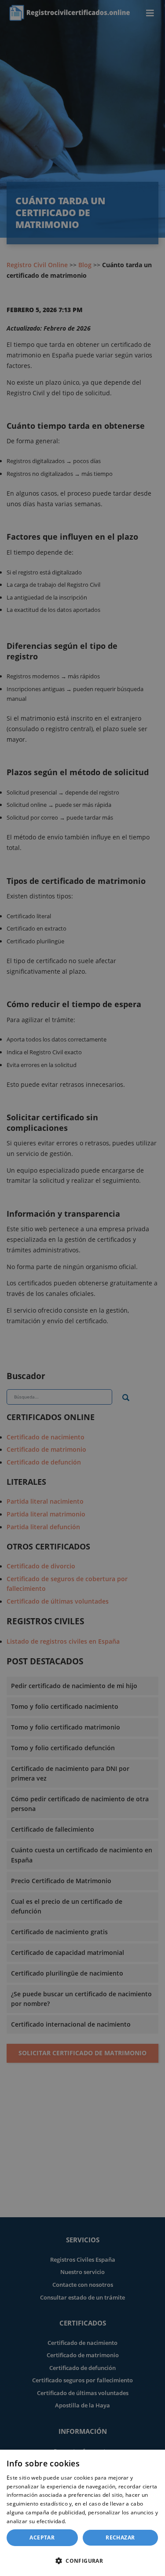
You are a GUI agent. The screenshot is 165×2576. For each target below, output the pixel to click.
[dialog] (82, 2513)
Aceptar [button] (42, 2537)
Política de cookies (92, 2521)
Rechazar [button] (120, 2537)
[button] (82, 2561)
